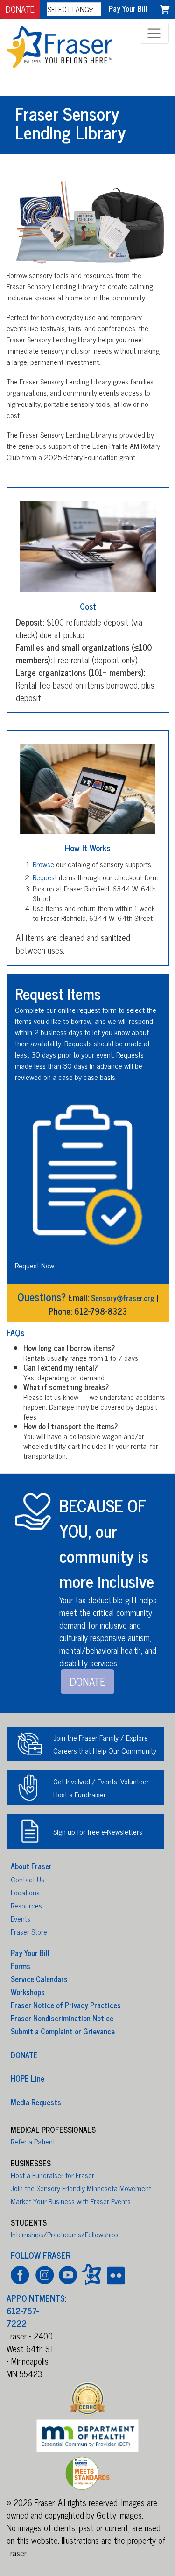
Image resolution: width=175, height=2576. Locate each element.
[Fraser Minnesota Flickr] (115, 2274)
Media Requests (36, 2102)
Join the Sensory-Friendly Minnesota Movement (81, 2188)
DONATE (20, 9)
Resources (26, 1905)
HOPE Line (28, 2078)
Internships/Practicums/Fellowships (65, 2234)
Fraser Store (29, 1931)
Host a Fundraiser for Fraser (52, 2175)
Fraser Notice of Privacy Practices (66, 2005)
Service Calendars (39, 1979)
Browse (43, 864)
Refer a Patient (33, 2141)
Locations (25, 1892)
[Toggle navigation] (154, 33)
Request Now (35, 1265)
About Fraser (31, 1866)
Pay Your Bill (128, 8)
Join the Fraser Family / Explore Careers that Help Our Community (105, 1744)
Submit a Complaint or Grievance (63, 2031)
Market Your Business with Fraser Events (71, 2201)
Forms (21, 1966)
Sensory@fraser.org (123, 1298)
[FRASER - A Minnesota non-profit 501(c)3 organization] (69, 45)
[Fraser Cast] (91, 2274)
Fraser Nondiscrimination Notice (62, 2018)
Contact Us (28, 1879)
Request (45, 877)
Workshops (28, 1992)
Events (21, 1918)
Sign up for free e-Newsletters (98, 1831)
